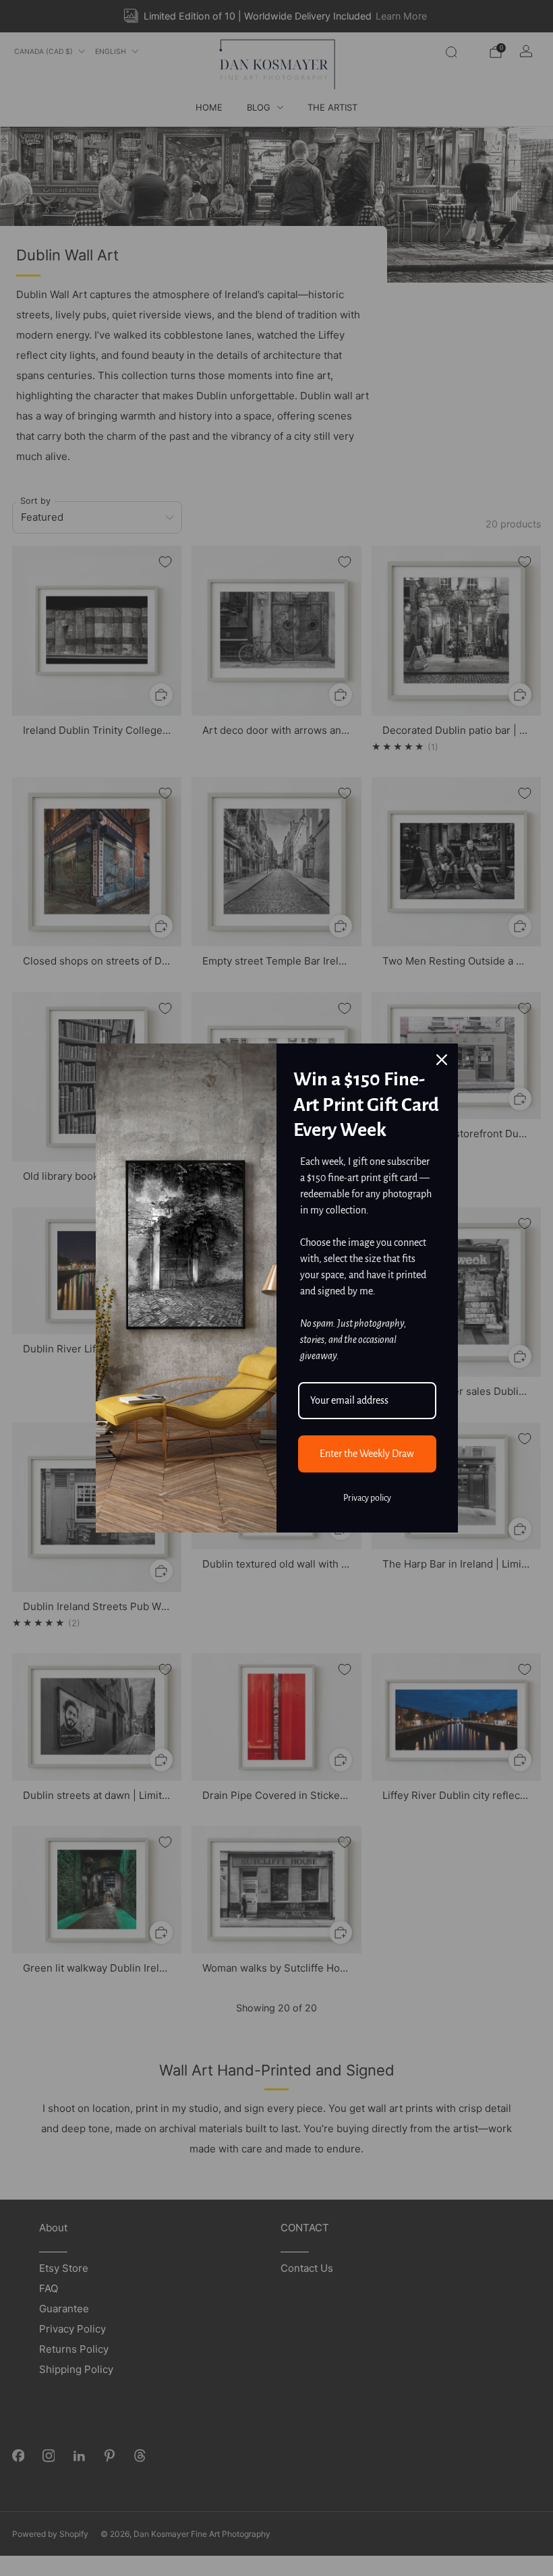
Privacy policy (367, 1498)
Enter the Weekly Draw (367, 1454)
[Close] (442, 1060)
